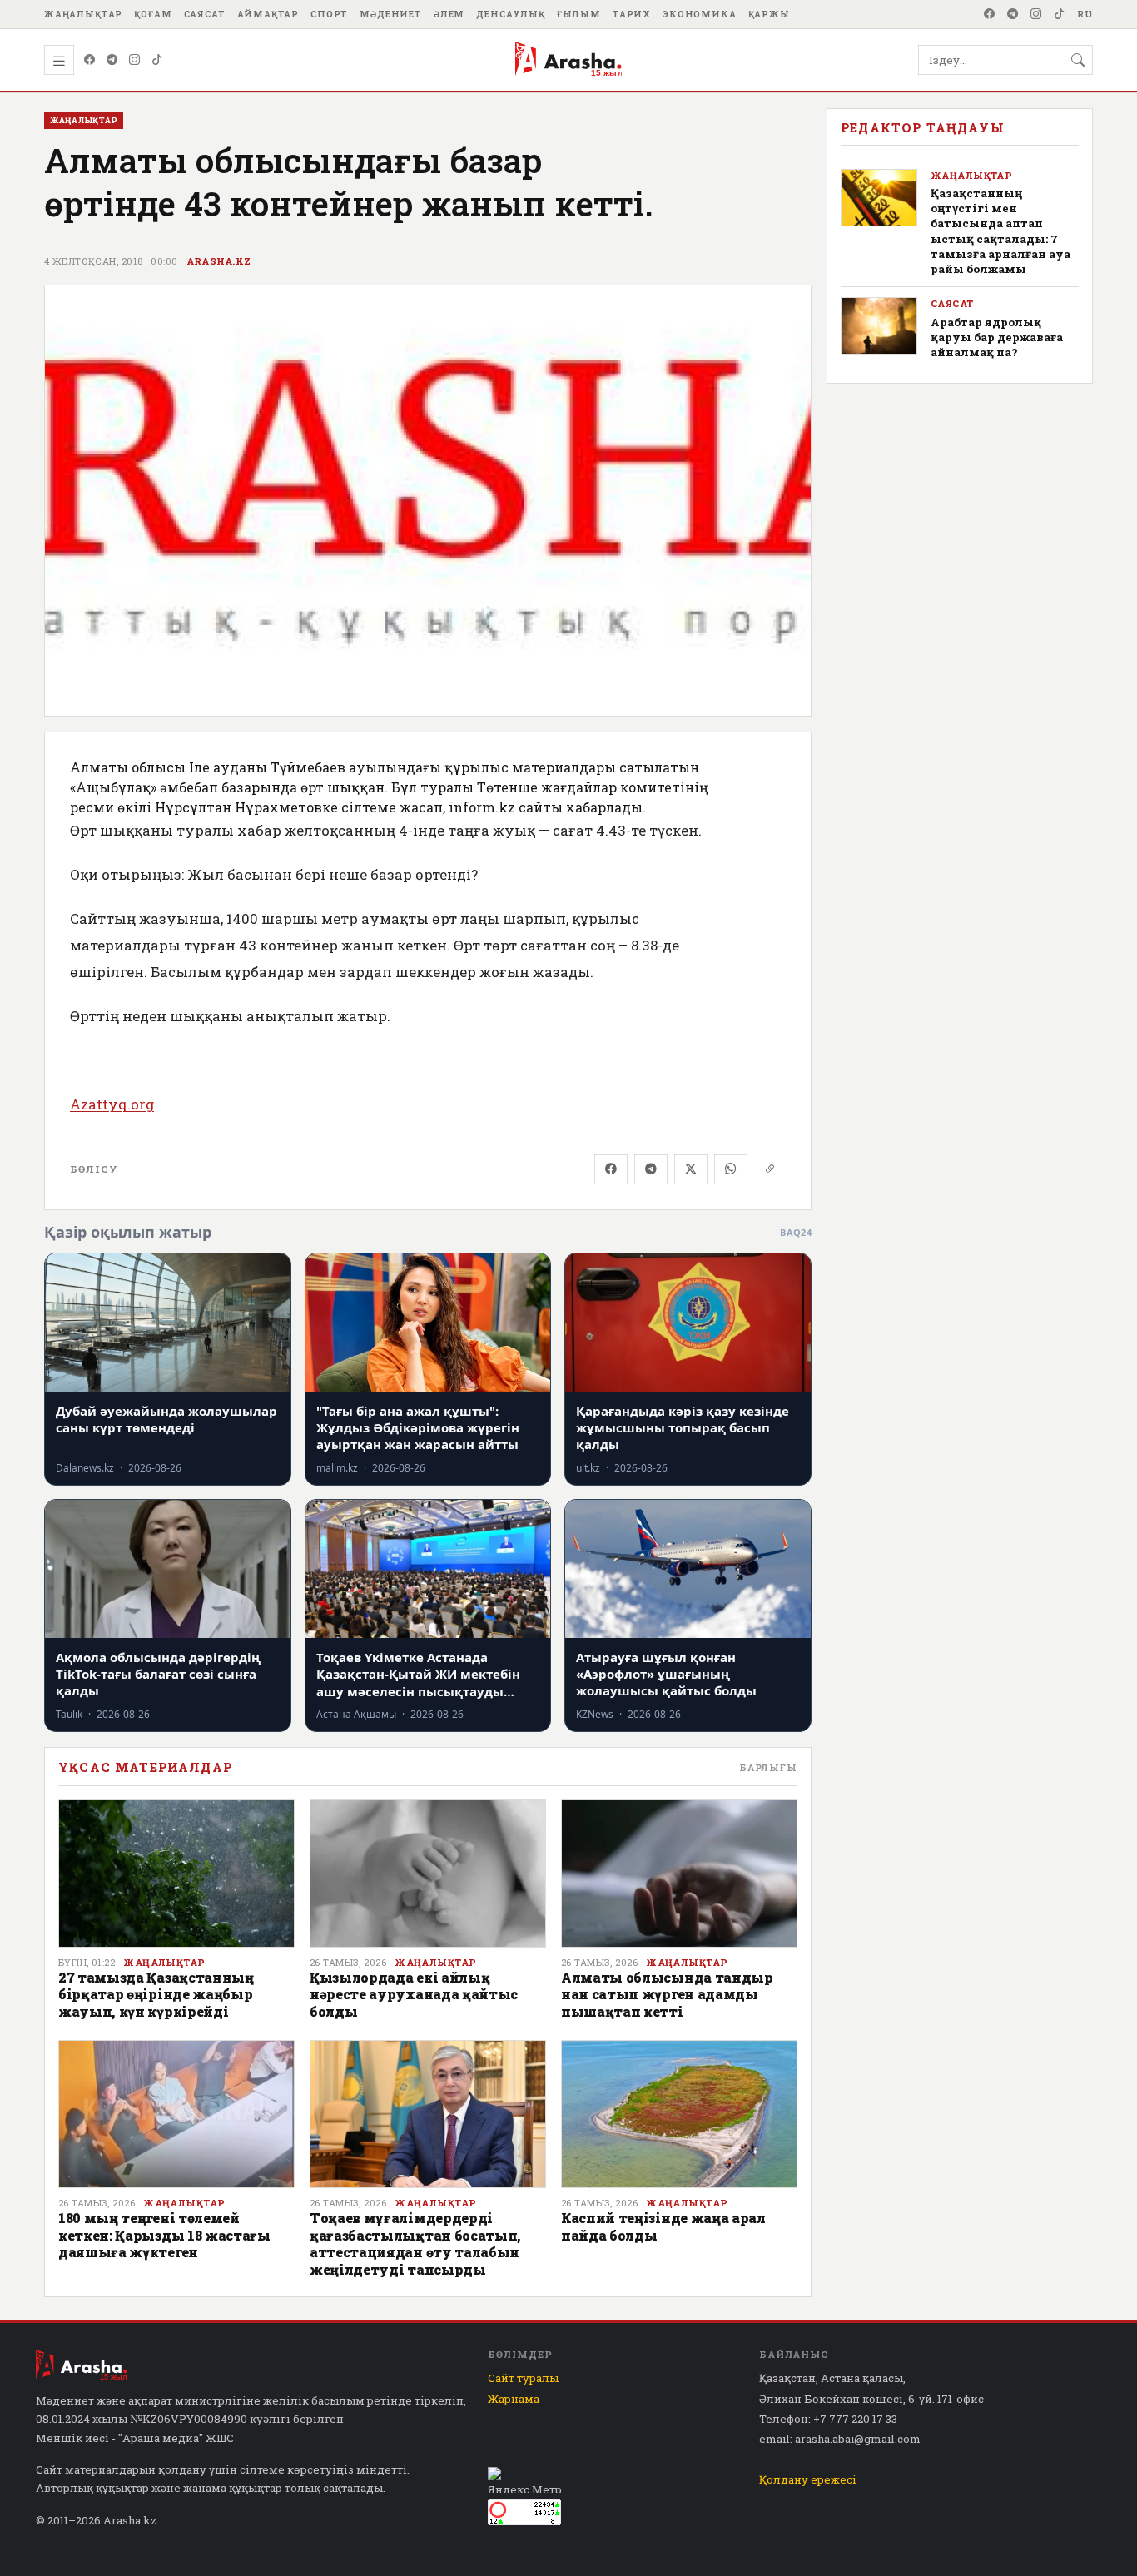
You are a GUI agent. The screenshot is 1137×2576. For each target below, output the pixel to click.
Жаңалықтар (83, 14)
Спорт (329, 14)
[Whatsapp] (731, 1169)
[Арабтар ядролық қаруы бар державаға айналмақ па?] (879, 326)
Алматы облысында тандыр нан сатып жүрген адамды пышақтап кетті (667, 1994)
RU (1085, 14)
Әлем (449, 14)
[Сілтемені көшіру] (770, 1169)
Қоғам (153, 14)
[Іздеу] (1078, 60)
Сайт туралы (523, 2378)
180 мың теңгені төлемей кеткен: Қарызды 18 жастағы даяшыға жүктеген (164, 2235)
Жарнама (514, 2399)
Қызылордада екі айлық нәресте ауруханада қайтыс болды (414, 1994)
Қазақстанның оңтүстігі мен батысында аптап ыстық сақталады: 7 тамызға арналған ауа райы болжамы (1000, 231)
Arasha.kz (219, 261)
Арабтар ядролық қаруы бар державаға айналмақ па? (997, 337)
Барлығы (768, 1767)
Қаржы (769, 14)
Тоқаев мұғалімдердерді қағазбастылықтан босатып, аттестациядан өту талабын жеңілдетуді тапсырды (415, 2243)
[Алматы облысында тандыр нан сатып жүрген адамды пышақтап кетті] (679, 1874)
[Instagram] (1036, 14)
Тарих (632, 14)
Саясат (205, 14)
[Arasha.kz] (568, 60)
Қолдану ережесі (808, 2479)
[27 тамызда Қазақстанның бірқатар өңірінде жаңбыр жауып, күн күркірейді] (176, 1874)
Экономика (700, 14)
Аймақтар (268, 14)
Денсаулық (511, 14)
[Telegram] (1013, 14)
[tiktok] (1060, 14)
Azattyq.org (112, 1104)
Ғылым (579, 14)
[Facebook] (990, 14)
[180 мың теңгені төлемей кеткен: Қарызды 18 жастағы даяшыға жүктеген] (176, 2114)
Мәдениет (391, 14)
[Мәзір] (59, 60)
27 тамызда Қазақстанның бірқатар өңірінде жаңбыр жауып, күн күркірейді (156, 1994)
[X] (691, 1169)
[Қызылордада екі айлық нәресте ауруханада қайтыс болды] (428, 1874)
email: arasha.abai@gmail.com (840, 2439)
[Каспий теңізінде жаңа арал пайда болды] (679, 2114)
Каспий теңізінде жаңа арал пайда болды (663, 2226)
